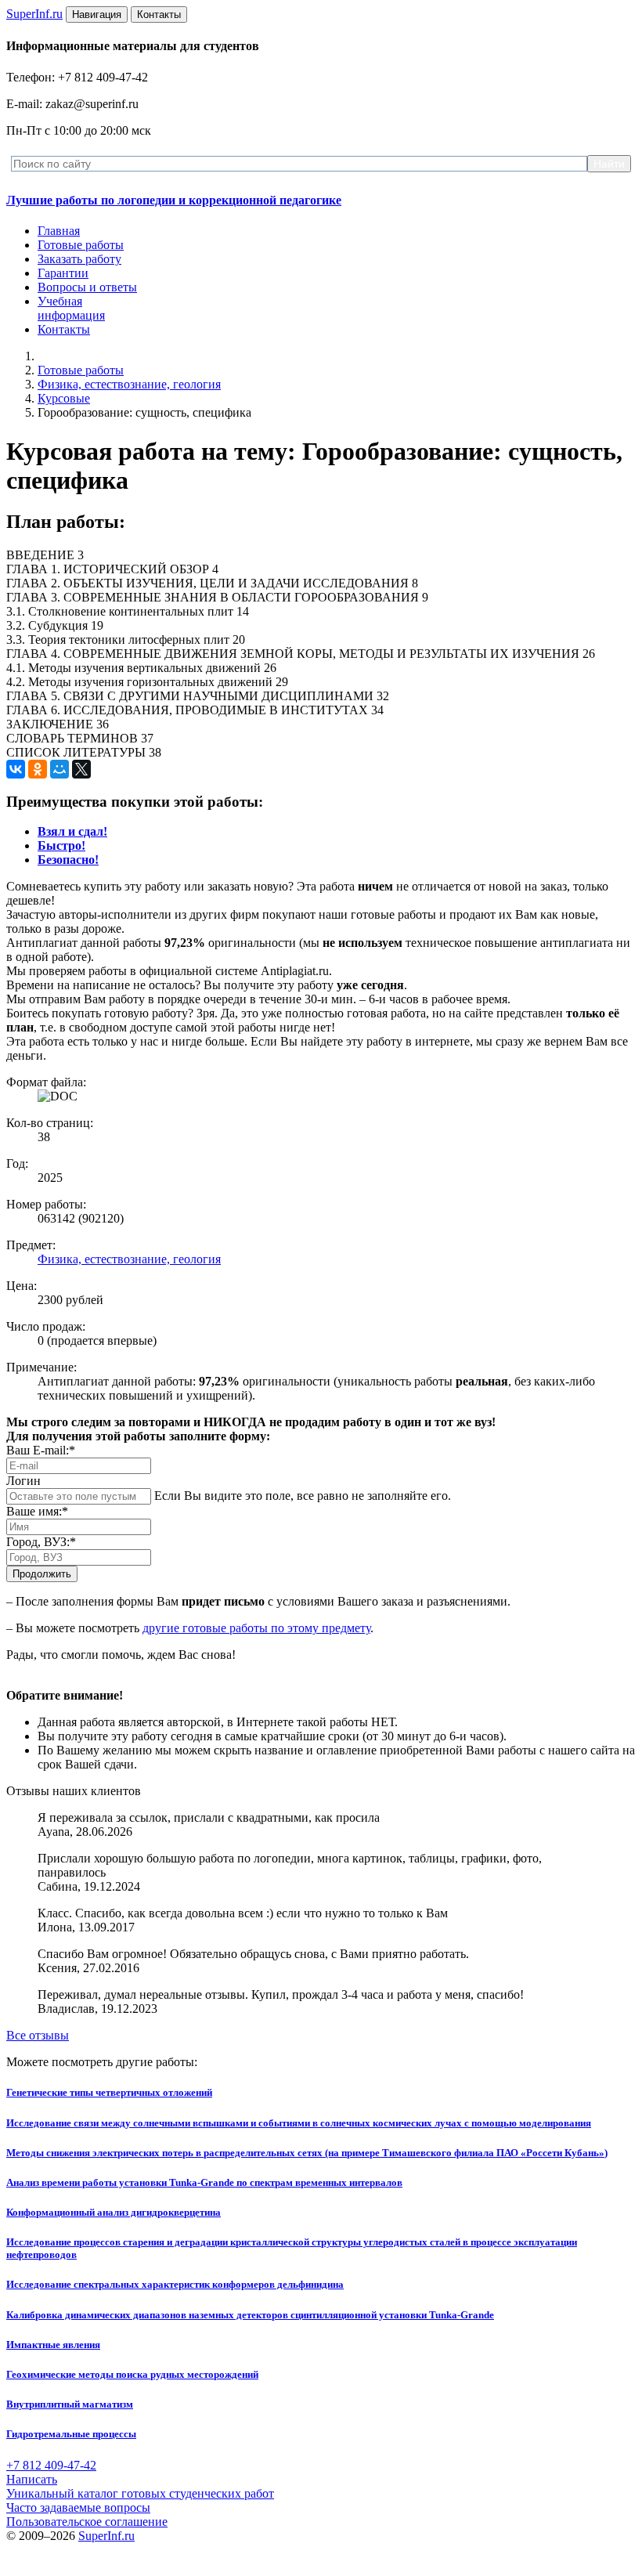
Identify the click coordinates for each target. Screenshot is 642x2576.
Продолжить (42, 1574)
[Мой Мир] (60, 769)
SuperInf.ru (106, 2536)
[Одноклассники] (38, 769)
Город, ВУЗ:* (41, 1542)
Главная (59, 231)
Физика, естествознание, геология (129, 384)
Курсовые (64, 398)
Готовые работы (81, 245)
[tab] (72, 831)
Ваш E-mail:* (41, 1450)
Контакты (64, 329)
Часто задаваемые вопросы (78, 2507)
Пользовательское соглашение (87, 2522)
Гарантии (63, 273)
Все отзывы (38, 2035)
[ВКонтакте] (16, 769)
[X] (81, 769)
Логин (23, 1481)
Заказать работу (79, 259)
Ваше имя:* (37, 1511)
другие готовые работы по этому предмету (256, 1628)
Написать (32, 2479)
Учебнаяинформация (71, 308)
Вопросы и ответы (87, 287)
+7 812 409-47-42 (51, 2465)
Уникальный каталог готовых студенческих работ (140, 2493)
